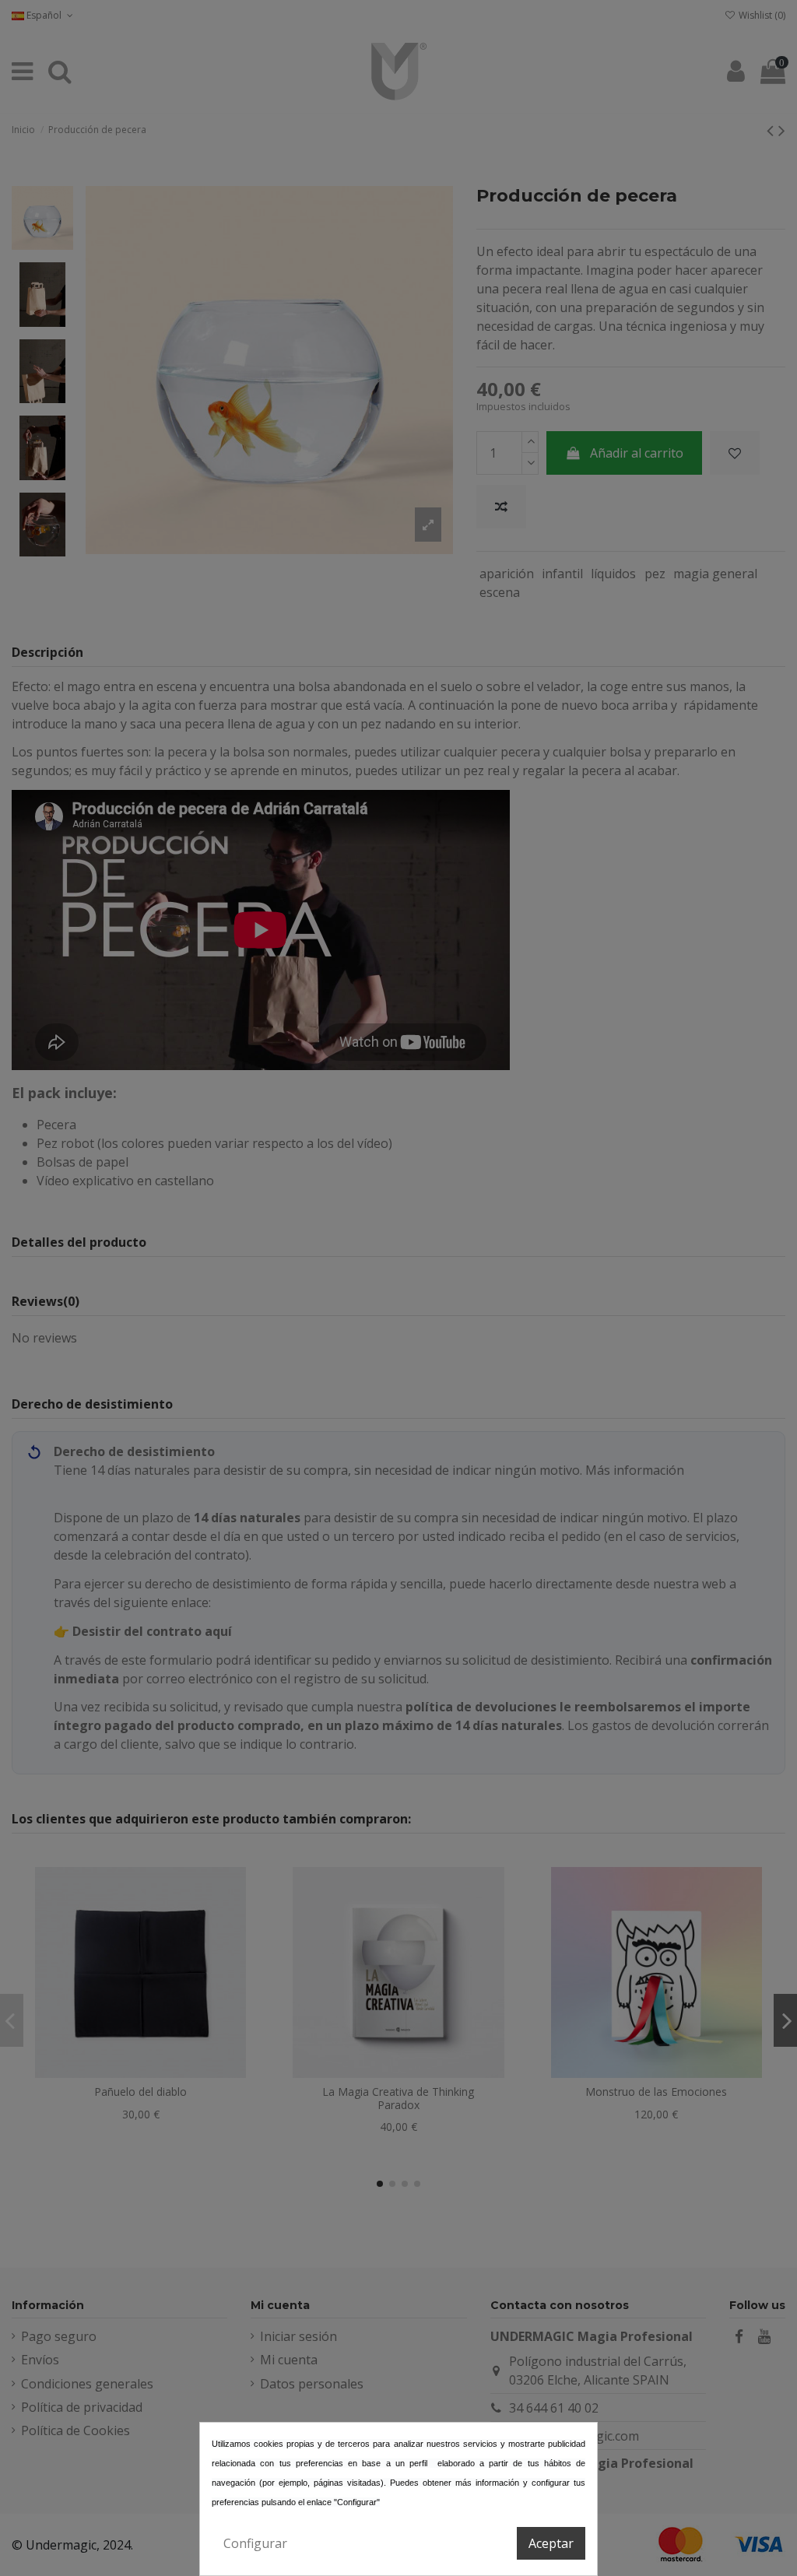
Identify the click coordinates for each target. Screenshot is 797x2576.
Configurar (255, 2543)
